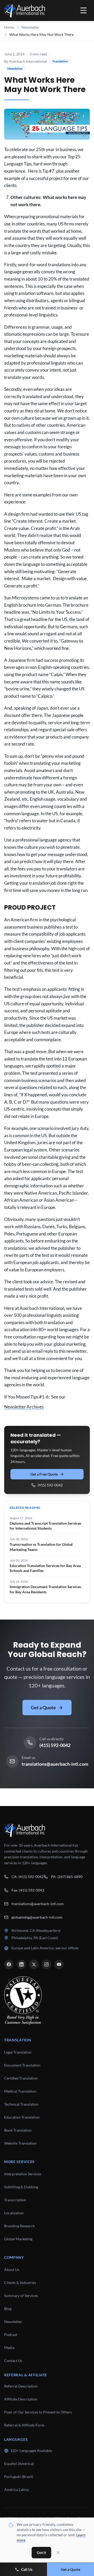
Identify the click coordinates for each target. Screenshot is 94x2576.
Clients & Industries (20, 2283)
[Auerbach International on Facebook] (9, 1964)
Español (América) (19, 2464)
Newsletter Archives (24, 1407)
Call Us (27, 2569)
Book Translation (18, 2130)
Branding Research (19, 2226)
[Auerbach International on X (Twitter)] (34, 1964)
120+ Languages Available (31, 2451)
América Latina (16, 2490)
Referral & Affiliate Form (24, 2425)
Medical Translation (20, 2091)
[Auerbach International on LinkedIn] (21, 1964)
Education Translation (22, 2117)
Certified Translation (21, 2078)
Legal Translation (18, 2052)
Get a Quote (43, 1707)
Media (9, 2348)
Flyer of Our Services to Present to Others (38, 2412)
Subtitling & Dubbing (21, 2187)
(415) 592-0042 (50, 1485)
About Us (12, 2270)
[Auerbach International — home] (25, 10)
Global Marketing (18, 2239)
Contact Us (13, 2361)
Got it (41, 2552)
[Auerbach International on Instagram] (46, 1964)
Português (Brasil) (19, 2477)
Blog (8, 2309)
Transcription (15, 2200)
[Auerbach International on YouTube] (59, 1964)
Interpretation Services (23, 2174)
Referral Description (21, 2386)
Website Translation (20, 2143)
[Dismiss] (58, 2553)
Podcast (11, 2335)
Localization (14, 2213)
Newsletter (30, 27)
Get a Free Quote (44, 1474)
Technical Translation (21, 2104)
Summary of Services (21, 2296)
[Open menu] (84, 10)
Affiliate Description (21, 2399)
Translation (60, 61)
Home (9, 27)
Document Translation (22, 2065)
